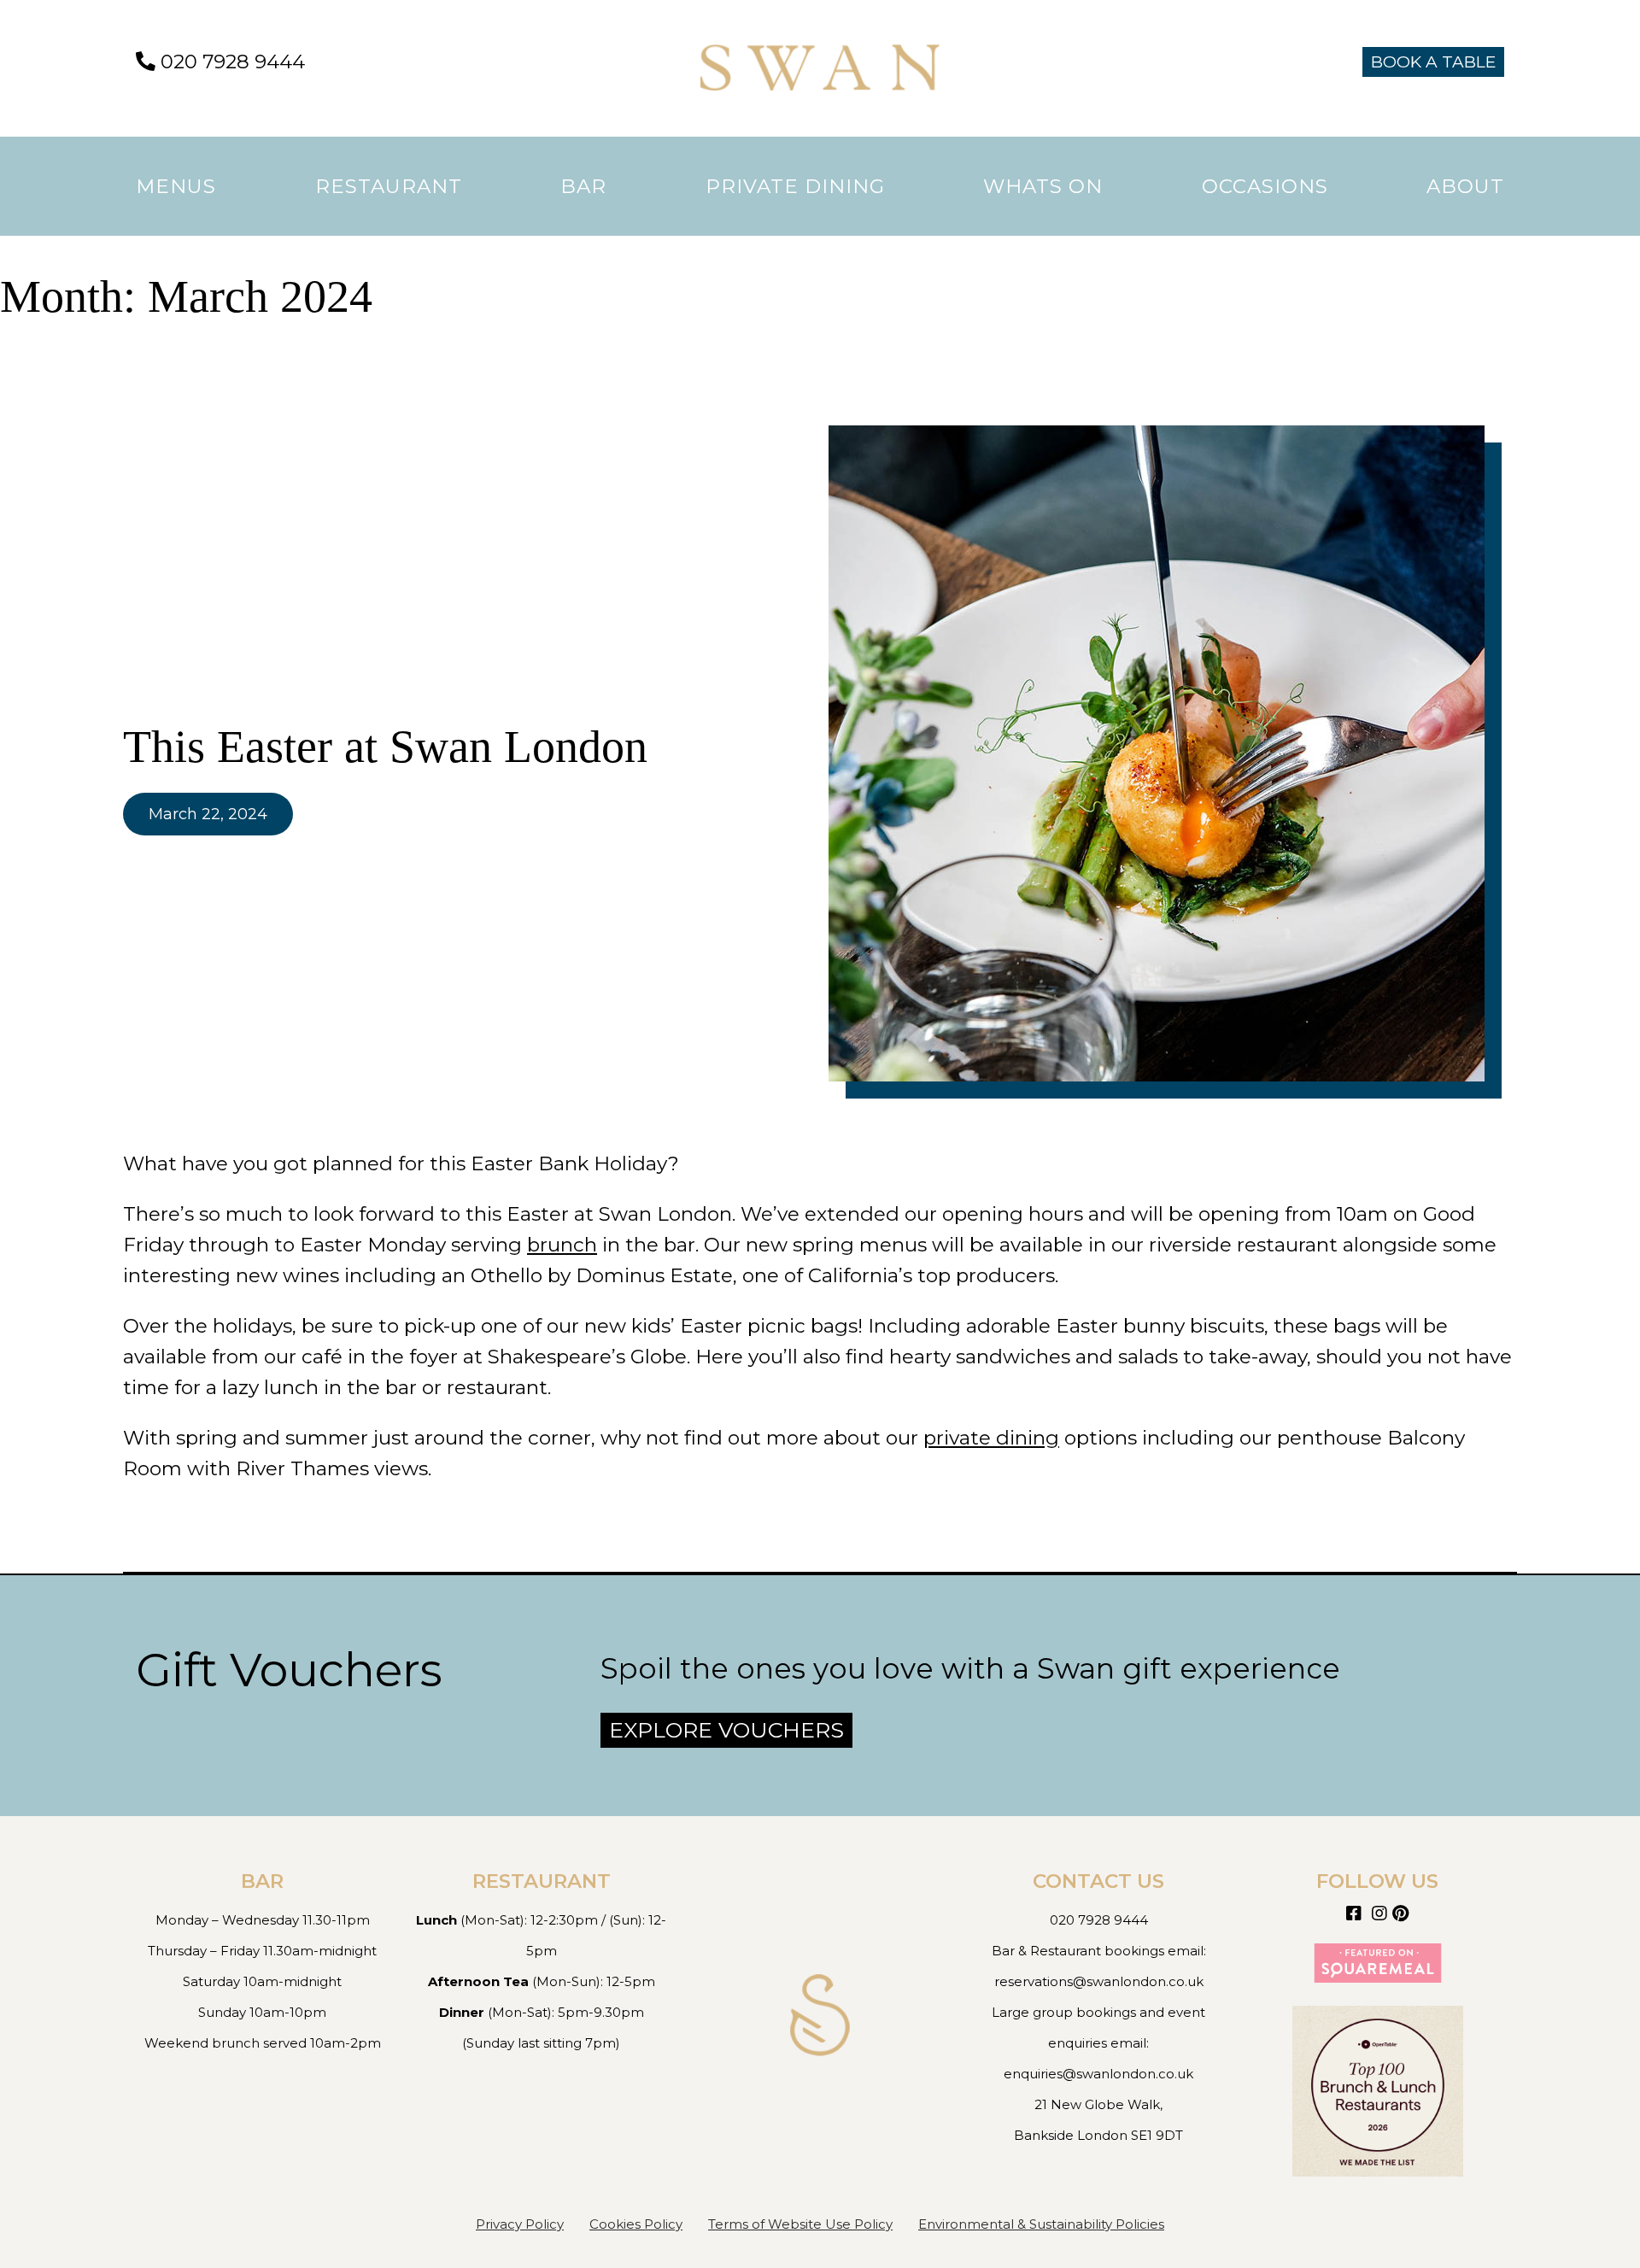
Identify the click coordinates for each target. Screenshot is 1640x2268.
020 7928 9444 (230, 62)
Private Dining (795, 186)
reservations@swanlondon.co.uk (1099, 1981)
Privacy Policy (520, 2224)
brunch (562, 1245)
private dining (991, 1438)
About (1465, 186)
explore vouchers (726, 1730)
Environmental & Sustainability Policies (1041, 2224)
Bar (583, 186)
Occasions (1265, 186)
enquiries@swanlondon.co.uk (1098, 2074)
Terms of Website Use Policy (800, 2224)
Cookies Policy (636, 2224)
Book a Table (1433, 62)
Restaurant (389, 186)
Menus (176, 186)
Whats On (1043, 186)
